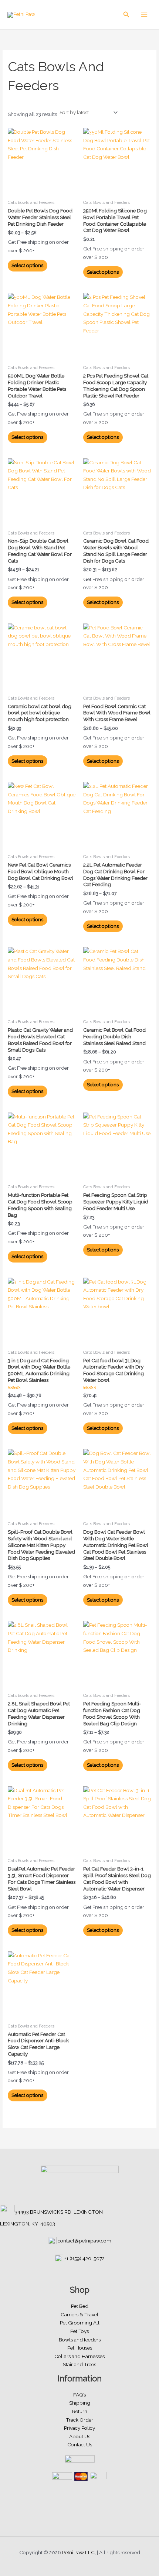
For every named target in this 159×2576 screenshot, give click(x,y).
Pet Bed (80, 2306)
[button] (126, 15)
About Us (80, 2436)
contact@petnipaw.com (84, 2241)
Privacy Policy (79, 2428)
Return (80, 2411)
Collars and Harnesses (79, 2356)
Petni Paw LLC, (79, 2552)
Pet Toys (79, 2331)
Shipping (80, 2403)
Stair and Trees (79, 2364)
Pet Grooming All (80, 2323)
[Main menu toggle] (144, 15)
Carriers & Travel (79, 2314)
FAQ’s (79, 2395)
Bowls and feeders (80, 2340)
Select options (27, 265)
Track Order (79, 2420)
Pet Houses (80, 2348)
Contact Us (80, 2445)
